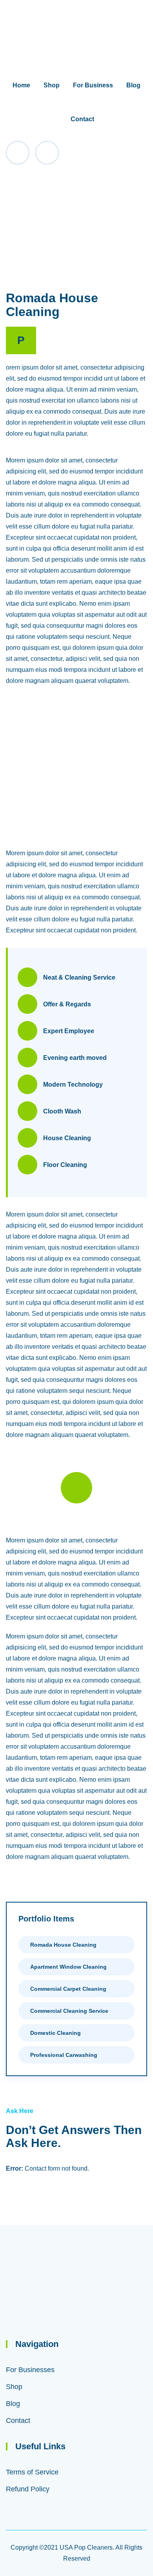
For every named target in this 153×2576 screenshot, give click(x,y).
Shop (52, 85)
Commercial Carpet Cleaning (68, 1989)
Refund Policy (28, 2489)
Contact (82, 119)
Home (21, 85)
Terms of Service (32, 2472)
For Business (93, 85)
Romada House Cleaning (63, 1945)
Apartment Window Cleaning (68, 1967)
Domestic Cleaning (56, 2033)
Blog (133, 85)
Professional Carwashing (64, 2055)
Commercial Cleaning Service (69, 2011)
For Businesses (30, 2370)
